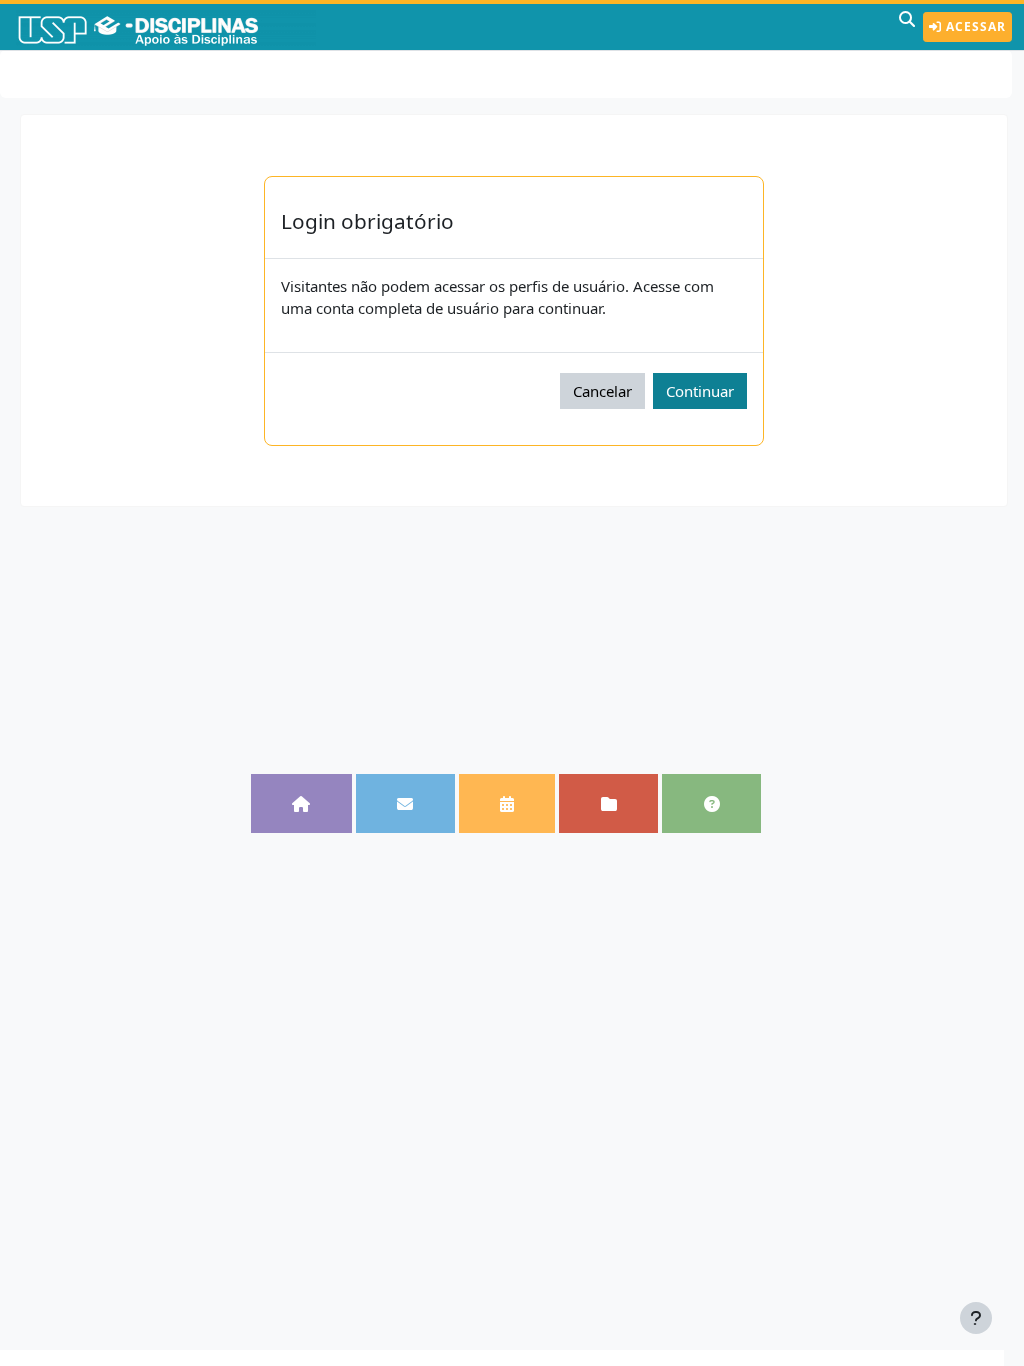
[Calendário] (507, 803)
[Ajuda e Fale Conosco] (711, 803)
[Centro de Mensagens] (405, 803)
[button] (907, 27)
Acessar (974, 26)
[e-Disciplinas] (168, 27)
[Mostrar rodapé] (976, 1318)
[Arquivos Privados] (608, 803)
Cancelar (602, 391)
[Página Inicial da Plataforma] (301, 803)
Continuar (700, 391)
